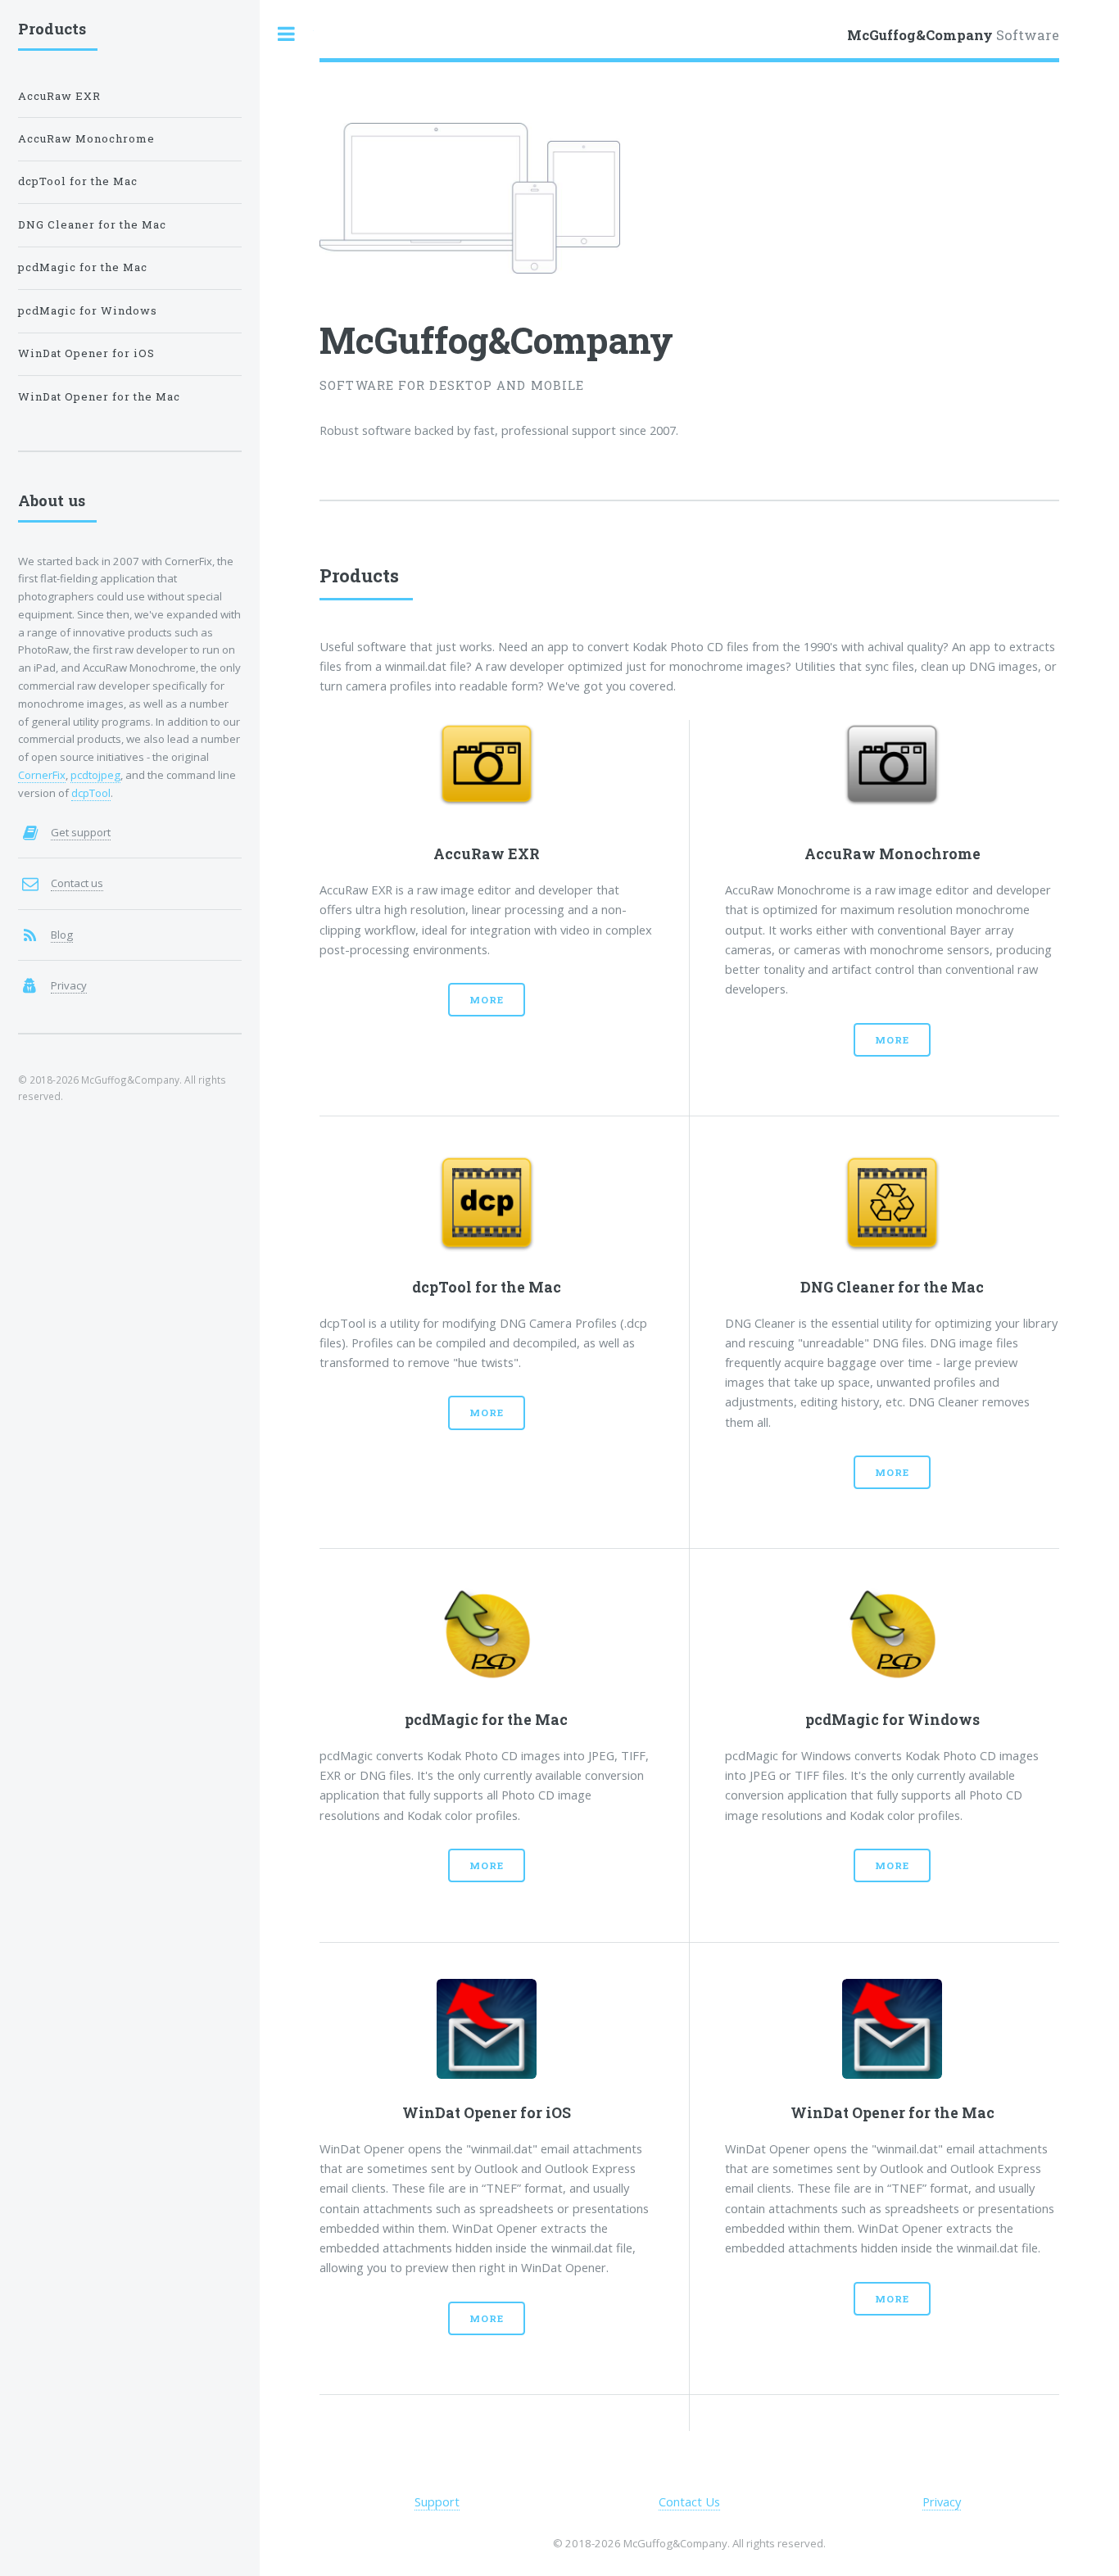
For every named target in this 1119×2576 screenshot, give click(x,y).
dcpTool (91, 793)
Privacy (942, 2501)
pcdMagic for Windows (88, 310)
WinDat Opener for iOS (86, 353)
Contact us (77, 883)
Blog (62, 935)
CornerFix (42, 775)
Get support (81, 832)
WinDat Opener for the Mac (99, 396)
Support (437, 2501)
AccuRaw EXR (59, 96)
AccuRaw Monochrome (86, 138)
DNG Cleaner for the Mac (92, 224)
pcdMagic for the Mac (83, 267)
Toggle (287, 34)
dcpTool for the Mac (78, 181)
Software (953, 35)
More (487, 1000)
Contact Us (689, 2501)
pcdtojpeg (95, 775)
